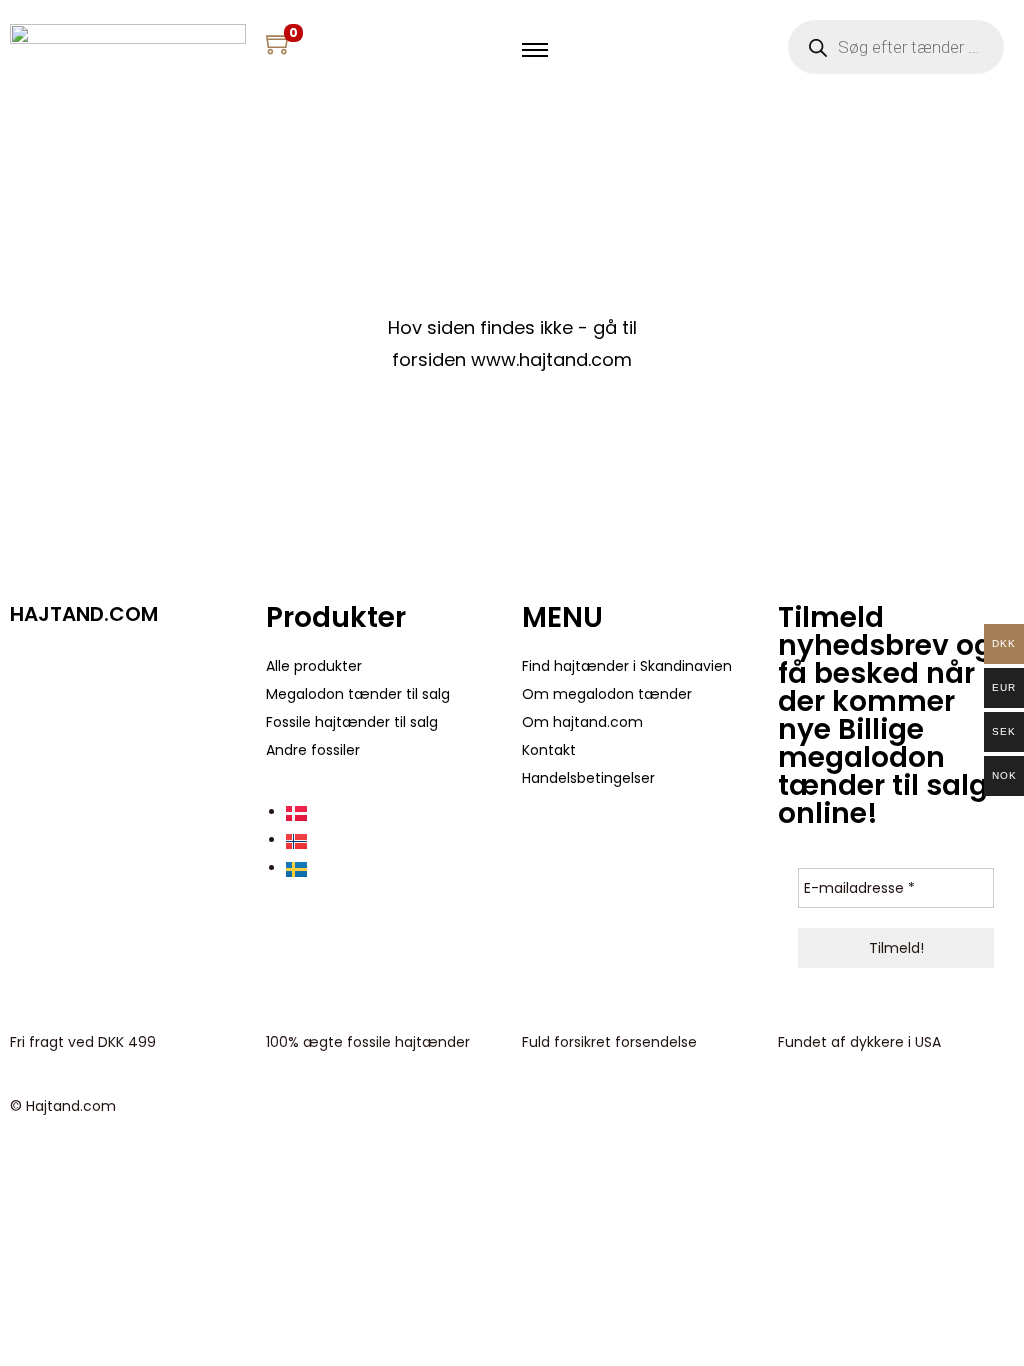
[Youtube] (89, 669)
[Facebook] (35, 669)
